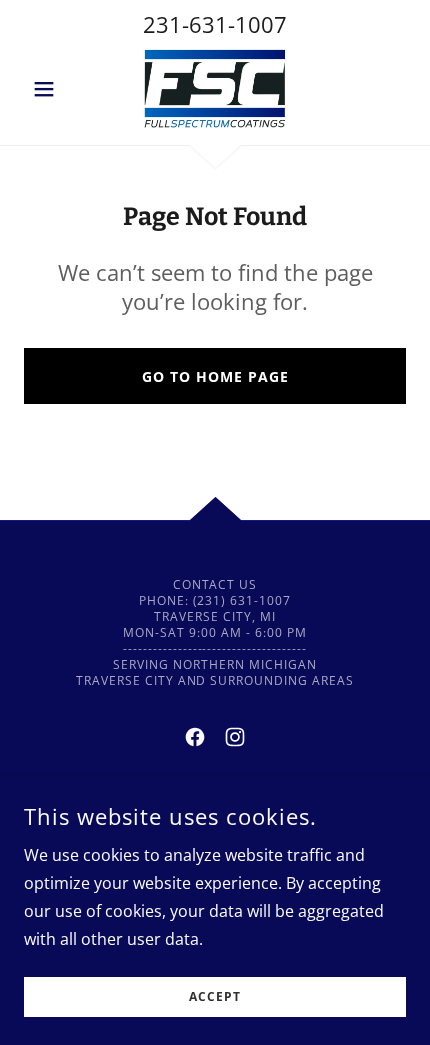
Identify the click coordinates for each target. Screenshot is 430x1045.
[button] (52, 89)
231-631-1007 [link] (215, 24)
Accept (215, 997)
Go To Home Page (215, 376)
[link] (215, 89)
